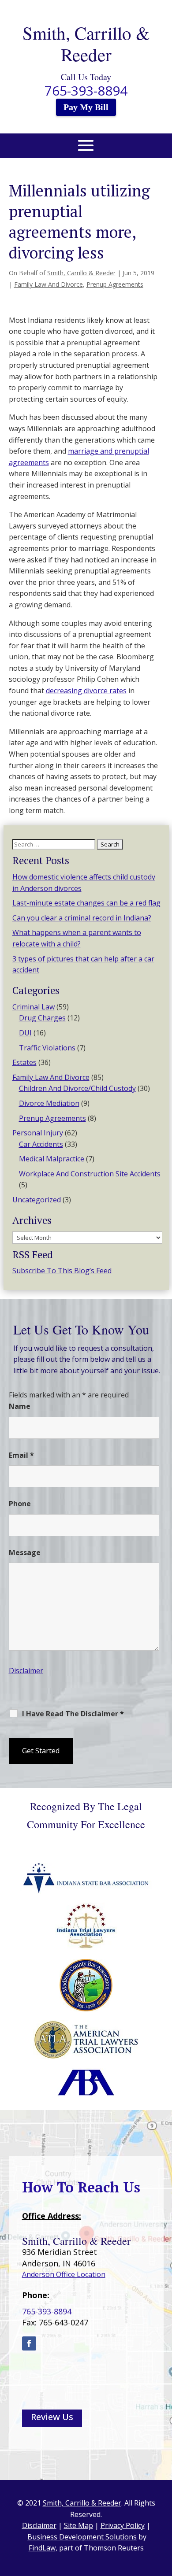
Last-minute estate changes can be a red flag (86, 903)
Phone (20, 1504)
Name (20, 1406)
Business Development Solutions (82, 2537)
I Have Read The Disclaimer (73, 1714)
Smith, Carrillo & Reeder (81, 273)
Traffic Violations (47, 1048)
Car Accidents (41, 1144)
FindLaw (42, 2548)
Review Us (52, 2417)
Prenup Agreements (115, 284)
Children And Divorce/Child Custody (77, 1088)
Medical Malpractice (52, 1159)
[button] (86, 151)
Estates (24, 1062)
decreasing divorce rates (86, 691)
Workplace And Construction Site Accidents (90, 1174)
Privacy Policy (123, 2525)
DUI (25, 1033)
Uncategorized (37, 1200)
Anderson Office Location (64, 2274)
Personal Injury (38, 1133)
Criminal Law (34, 1007)
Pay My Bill (86, 107)
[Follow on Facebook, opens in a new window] (29, 2343)
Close (23, 1773)
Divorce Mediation (49, 1103)
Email (21, 1455)
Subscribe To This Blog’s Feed (62, 1271)
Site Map (79, 2525)
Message (25, 1552)
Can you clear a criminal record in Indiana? (82, 918)
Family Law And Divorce (49, 284)
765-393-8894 (86, 91)
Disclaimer (26, 1671)
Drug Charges (42, 1018)
